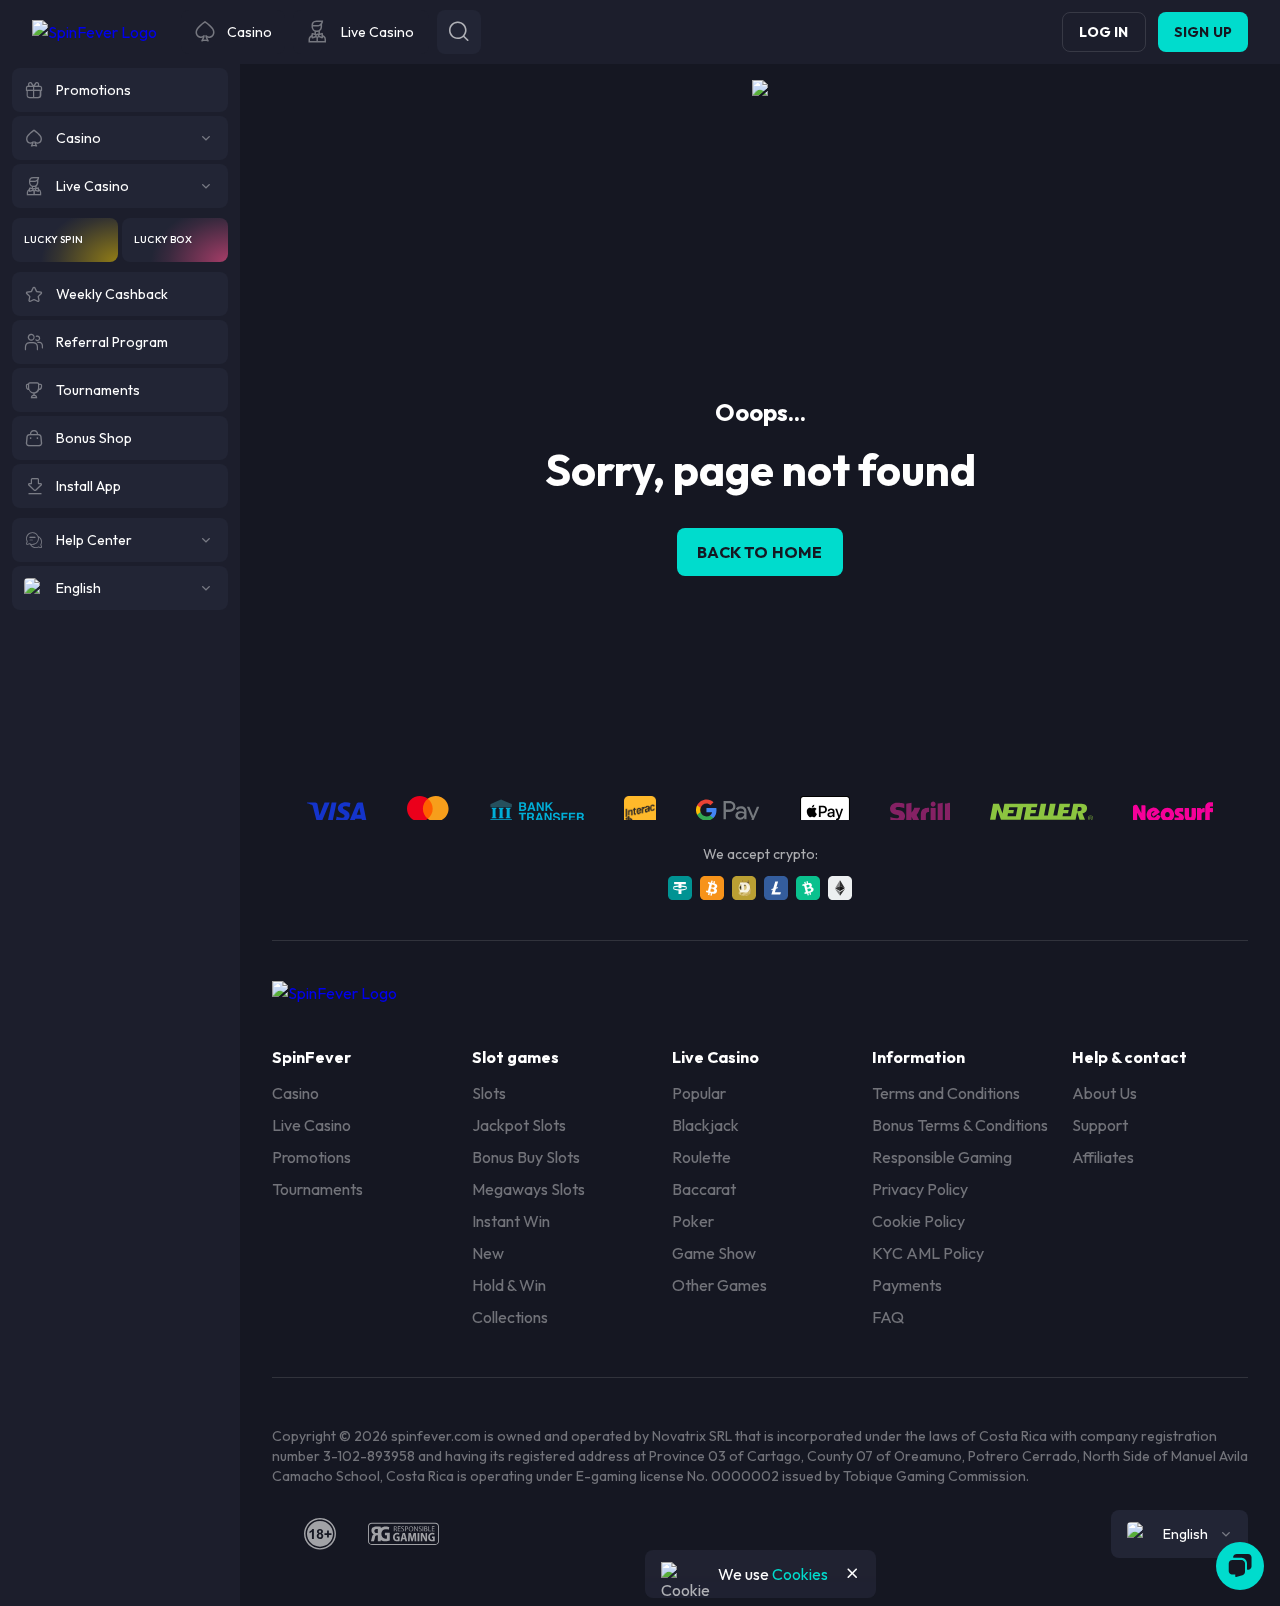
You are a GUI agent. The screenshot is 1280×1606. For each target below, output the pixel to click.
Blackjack (705, 1125)
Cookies (800, 1574)
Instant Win (511, 1221)
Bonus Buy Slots (526, 1157)
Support (1100, 1125)
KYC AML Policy (928, 1253)
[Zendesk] (1240, 1566)
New (488, 1253)
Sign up (1203, 32)
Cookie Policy (918, 1221)
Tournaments (317, 1189)
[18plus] (320, 1534)
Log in (1103, 32)
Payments (907, 1285)
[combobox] (1179, 1534)
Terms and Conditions (946, 1093)
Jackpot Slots (519, 1125)
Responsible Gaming (942, 1157)
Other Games (719, 1285)
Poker (693, 1221)
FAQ (888, 1317)
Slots (489, 1093)
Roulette (701, 1157)
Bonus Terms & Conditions (960, 1125)
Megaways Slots (528, 1189)
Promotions (311, 1157)
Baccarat (704, 1189)
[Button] (459, 32)
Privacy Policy (920, 1189)
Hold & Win (509, 1285)
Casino (295, 1093)
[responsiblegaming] (403, 1534)
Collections (510, 1317)
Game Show (714, 1253)
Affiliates (1103, 1157)
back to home (759, 552)
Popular (699, 1093)
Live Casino (311, 1125)
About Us (1104, 1093)
